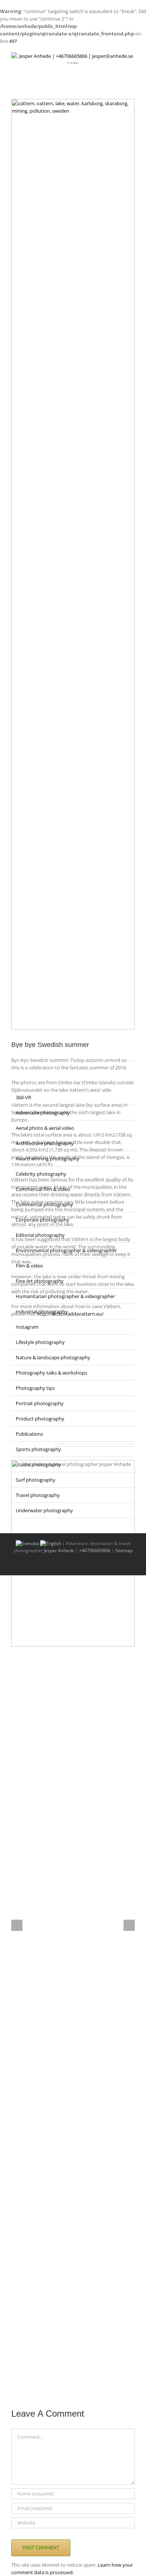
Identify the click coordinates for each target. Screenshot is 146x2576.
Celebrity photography (41, 1174)
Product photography (40, 1419)
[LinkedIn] (33, 1052)
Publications (29, 1434)
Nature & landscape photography (53, 1357)
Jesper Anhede (59, 1550)
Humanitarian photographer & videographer (65, 1296)
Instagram (27, 1327)
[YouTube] (43, 1052)
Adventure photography (43, 1113)
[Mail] (62, 1052)
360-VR (23, 1097)
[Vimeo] (52, 1052)
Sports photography (38, 1449)
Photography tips (35, 1388)
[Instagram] (23, 1052)
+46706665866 (95, 1550)
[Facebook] (13, 1052)
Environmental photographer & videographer (66, 1250)
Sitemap (124, 1550)
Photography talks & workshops (51, 1373)
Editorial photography (40, 1235)
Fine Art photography (40, 1281)
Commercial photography (44, 1204)
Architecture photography (45, 1143)
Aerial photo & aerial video (45, 1128)
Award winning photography (48, 1159)
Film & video (29, 1266)
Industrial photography (42, 1312)
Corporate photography (42, 1220)
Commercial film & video (43, 1189)
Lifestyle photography (40, 1342)
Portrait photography (40, 1403)
